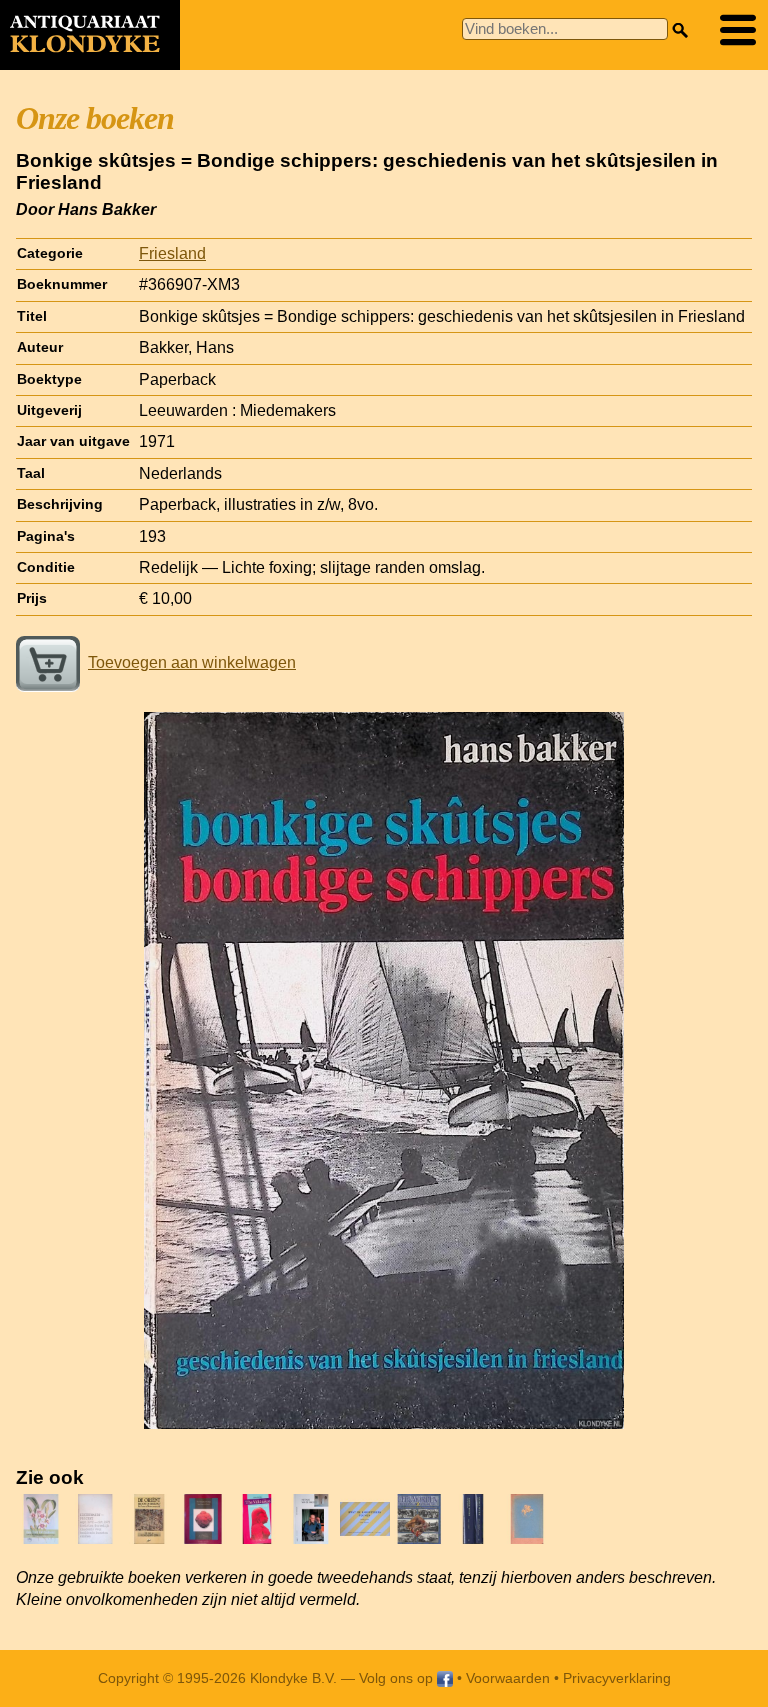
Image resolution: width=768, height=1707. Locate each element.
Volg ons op (398, 1678)
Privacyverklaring (617, 1678)
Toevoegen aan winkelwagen (192, 662)
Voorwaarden (508, 1678)
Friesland (172, 253)
